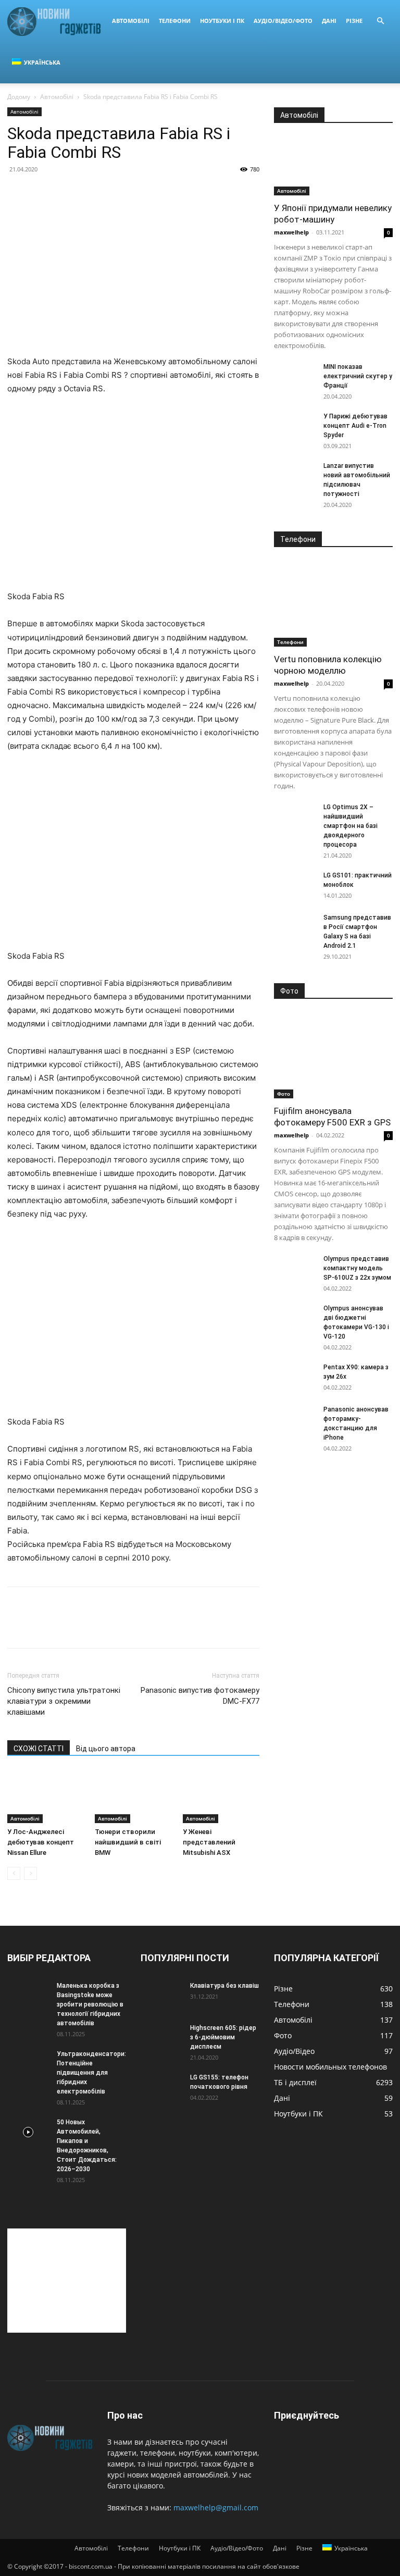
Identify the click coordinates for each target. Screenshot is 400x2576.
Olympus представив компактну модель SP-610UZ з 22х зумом (357, 1268)
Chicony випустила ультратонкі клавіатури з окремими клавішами (64, 1701)
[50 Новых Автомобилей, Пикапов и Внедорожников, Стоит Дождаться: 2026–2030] (28, 2132)
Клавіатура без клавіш (224, 1986)
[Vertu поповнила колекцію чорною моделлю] (333, 604)
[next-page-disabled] (30, 1873)
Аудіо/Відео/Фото (283, 21)
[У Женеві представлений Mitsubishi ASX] (221, 1796)
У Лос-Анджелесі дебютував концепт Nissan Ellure (41, 1842)
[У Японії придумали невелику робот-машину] (333, 166)
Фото (284, 1094)
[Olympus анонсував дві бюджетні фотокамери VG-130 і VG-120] (295, 1318)
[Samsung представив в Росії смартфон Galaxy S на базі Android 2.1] (295, 927)
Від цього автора (106, 1749)
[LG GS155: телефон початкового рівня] (161, 2087)
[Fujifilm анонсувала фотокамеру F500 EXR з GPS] (333, 1055)
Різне (354, 21)
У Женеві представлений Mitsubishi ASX (209, 1842)
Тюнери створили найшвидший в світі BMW (128, 1842)
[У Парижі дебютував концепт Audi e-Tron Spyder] (295, 426)
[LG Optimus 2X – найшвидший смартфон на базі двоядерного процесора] (295, 817)
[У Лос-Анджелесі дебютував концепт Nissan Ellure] (46, 1796)
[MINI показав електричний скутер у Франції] (295, 377)
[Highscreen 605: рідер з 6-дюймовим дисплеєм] (161, 2038)
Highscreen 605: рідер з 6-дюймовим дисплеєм (223, 2037)
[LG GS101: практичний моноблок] (295, 885)
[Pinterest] (66, 1627)
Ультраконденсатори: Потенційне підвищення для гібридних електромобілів (91, 2073)
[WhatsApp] (90, 1627)
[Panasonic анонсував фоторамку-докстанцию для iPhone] (295, 1419)
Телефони (175, 21)
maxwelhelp (291, 232)
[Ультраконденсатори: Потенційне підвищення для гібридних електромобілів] (28, 2064)
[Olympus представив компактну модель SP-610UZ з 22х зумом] (295, 1269)
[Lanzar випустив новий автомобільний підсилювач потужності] (295, 476)
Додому (19, 97)
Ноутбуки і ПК (222, 21)
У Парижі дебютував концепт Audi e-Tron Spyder (355, 426)
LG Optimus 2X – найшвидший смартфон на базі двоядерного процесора (351, 826)
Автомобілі (131, 21)
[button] (380, 21)
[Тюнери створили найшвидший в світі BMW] (133, 1796)
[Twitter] (42, 1627)
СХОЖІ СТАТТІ (39, 1749)
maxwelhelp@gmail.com (216, 2507)
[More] (114, 1627)
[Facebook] (18, 1627)
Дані (329, 21)
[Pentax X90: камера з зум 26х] (295, 1377)
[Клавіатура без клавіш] (161, 1996)
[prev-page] (14, 1873)
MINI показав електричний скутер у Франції (358, 376)
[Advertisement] (67, 2281)
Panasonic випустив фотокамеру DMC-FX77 (200, 1696)
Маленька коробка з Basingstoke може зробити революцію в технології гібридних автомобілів (90, 2004)
